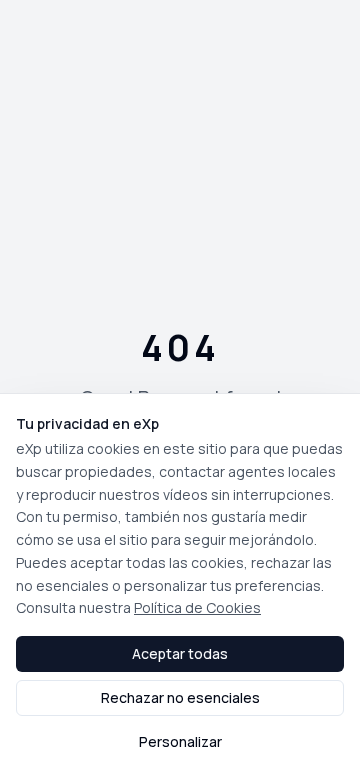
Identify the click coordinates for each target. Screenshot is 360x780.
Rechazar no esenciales (180, 697)
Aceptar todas (180, 653)
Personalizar (180, 741)
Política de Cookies (197, 607)
